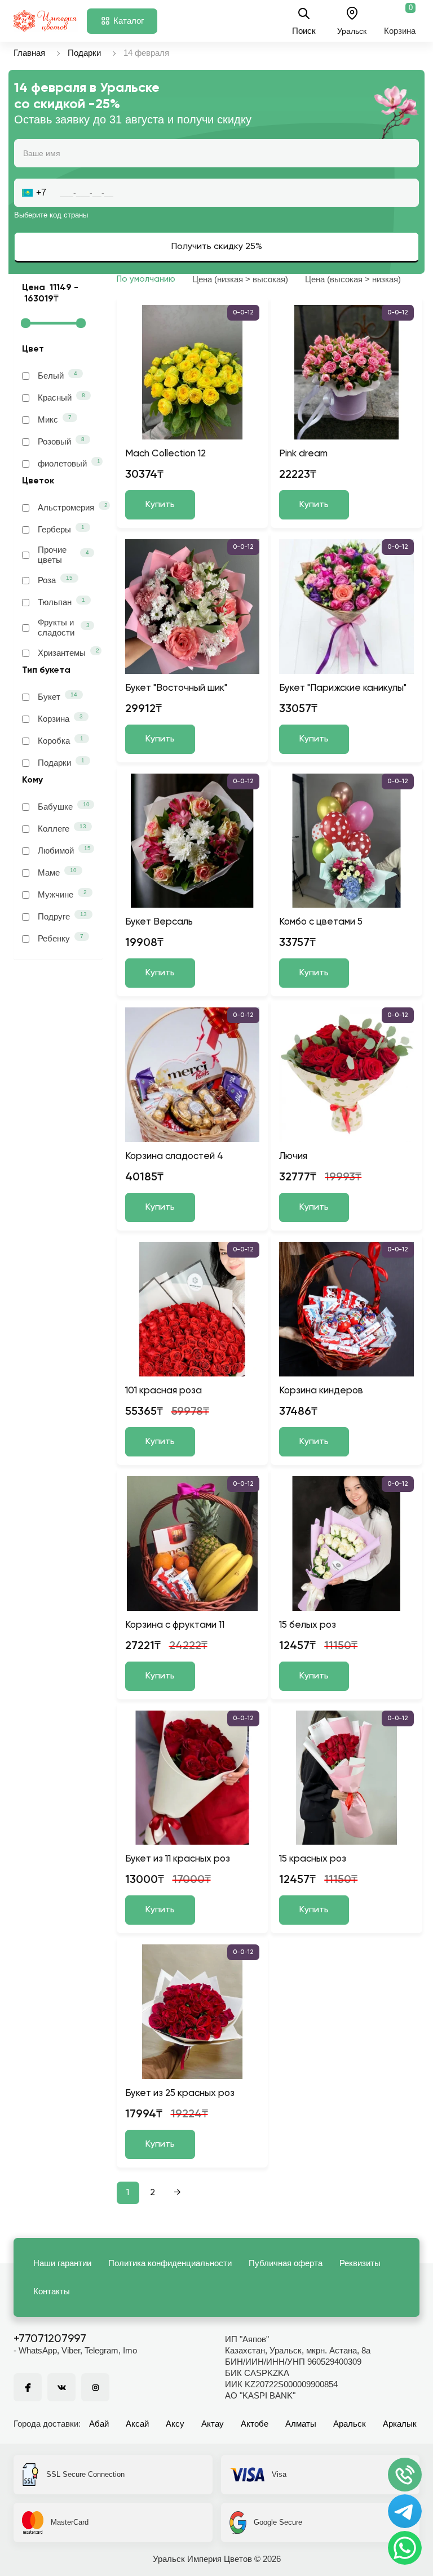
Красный (61, 397)
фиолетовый (66, 463)
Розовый (61, 441)
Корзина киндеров (321, 1391)
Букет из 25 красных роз (180, 2093)
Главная (29, 53)
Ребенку (61, 938)
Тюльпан (61, 602)
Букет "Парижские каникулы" (343, 688)
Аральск (350, 2424)
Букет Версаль (159, 922)
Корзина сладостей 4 (174, 1156)
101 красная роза (164, 1391)
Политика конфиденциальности (170, 2263)
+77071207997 (50, 2339)
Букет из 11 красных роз (178, 1859)
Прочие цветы (63, 555)
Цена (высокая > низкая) (353, 279)
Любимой (64, 850)
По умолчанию (146, 279)
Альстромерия (66, 507)
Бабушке (64, 806)
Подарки (84, 53)
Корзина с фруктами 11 (175, 1625)
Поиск (304, 30)
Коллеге (62, 828)
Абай (99, 2424)
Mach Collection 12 (165, 454)
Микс (55, 419)
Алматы (301, 2424)
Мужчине (62, 894)
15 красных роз (313, 1859)
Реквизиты (360, 2263)
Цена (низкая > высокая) (240, 279)
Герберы (61, 529)
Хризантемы (66, 652)
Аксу (175, 2424)
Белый (58, 375)
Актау (213, 2424)
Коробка (61, 740)
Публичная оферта (286, 2263)
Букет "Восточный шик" (176, 688)
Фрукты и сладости (64, 627)
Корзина (60, 718)
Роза (55, 580)
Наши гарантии (62, 2263)
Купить (160, 505)
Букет (58, 696)
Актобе (255, 2424)
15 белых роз (308, 1625)
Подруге (62, 916)
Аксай (137, 2424)
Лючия (293, 1156)
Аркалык (400, 2424)
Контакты (52, 2291)
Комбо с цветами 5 (321, 922)
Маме (57, 872)
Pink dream (303, 454)
